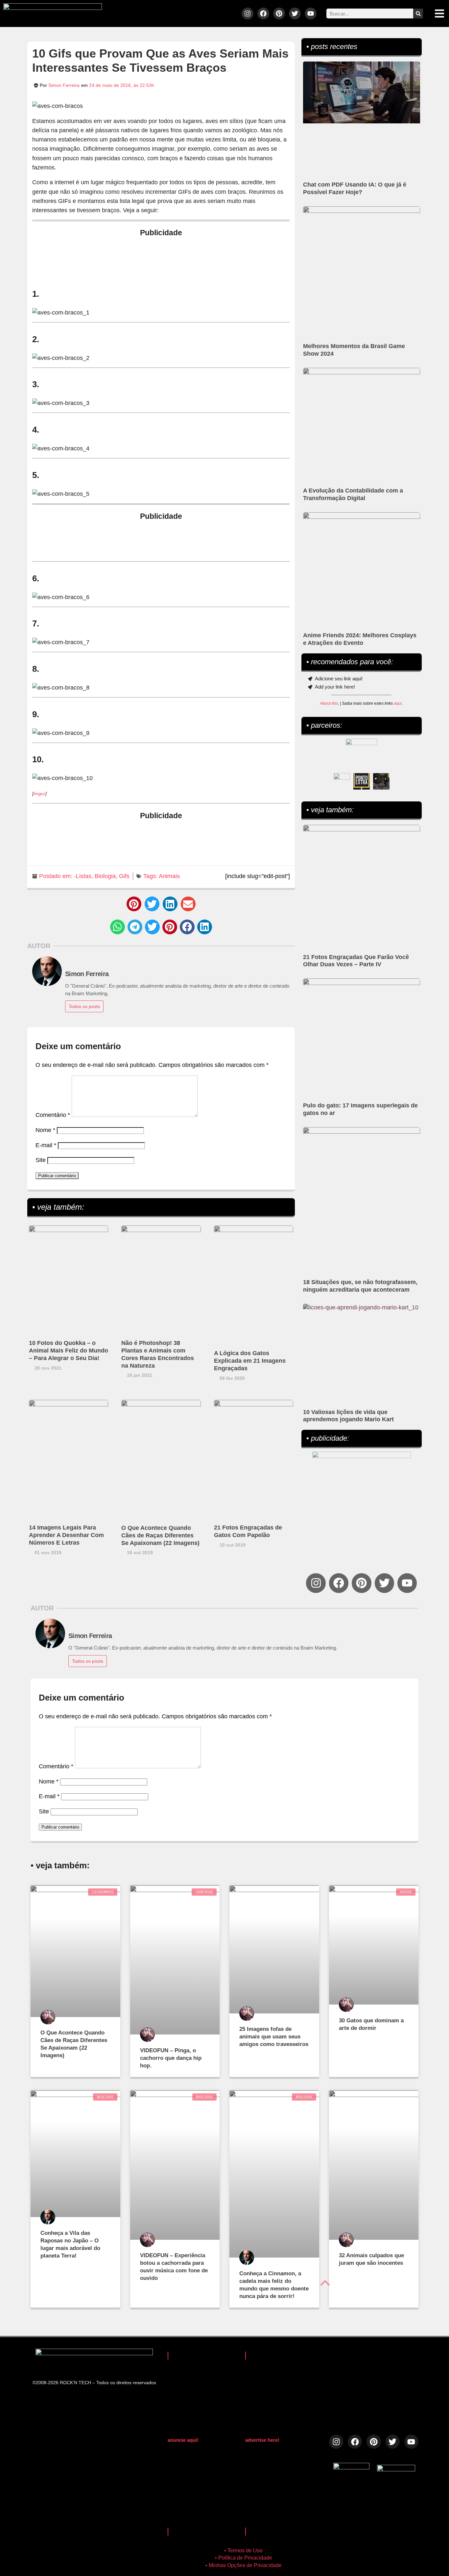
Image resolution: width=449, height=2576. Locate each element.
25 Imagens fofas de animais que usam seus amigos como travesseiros (274, 2037)
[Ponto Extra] (362, 781)
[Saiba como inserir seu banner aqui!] (342, 781)
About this (329, 703)
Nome (45, 1130)
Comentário (53, 1115)
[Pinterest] (279, 13)
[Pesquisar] (418, 13)
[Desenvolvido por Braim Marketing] (396, 2469)
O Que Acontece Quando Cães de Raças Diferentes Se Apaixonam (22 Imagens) (160, 1535)
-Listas (83, 876)
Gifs (124, 876)
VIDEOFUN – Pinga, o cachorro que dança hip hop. (171, 2058)
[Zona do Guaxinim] (381, 781)
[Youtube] (311, 13)
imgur (39, 794)
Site (41, 1160)
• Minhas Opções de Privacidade (244, 2565)
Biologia (105, 876)
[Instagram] (248, 13)
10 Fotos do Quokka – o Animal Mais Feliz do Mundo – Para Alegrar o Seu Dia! (69, 1351)
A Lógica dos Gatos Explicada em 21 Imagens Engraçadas (250, 1361)
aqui (398, 703)
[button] (134, 904)
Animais (169, 876)
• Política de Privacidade (244, 2558)
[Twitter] (295, 13)
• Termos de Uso (243, 2551)
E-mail (46, 1145)
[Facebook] (263, 13)
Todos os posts (84, 1006)
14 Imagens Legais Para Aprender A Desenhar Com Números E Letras (66, 1535)
